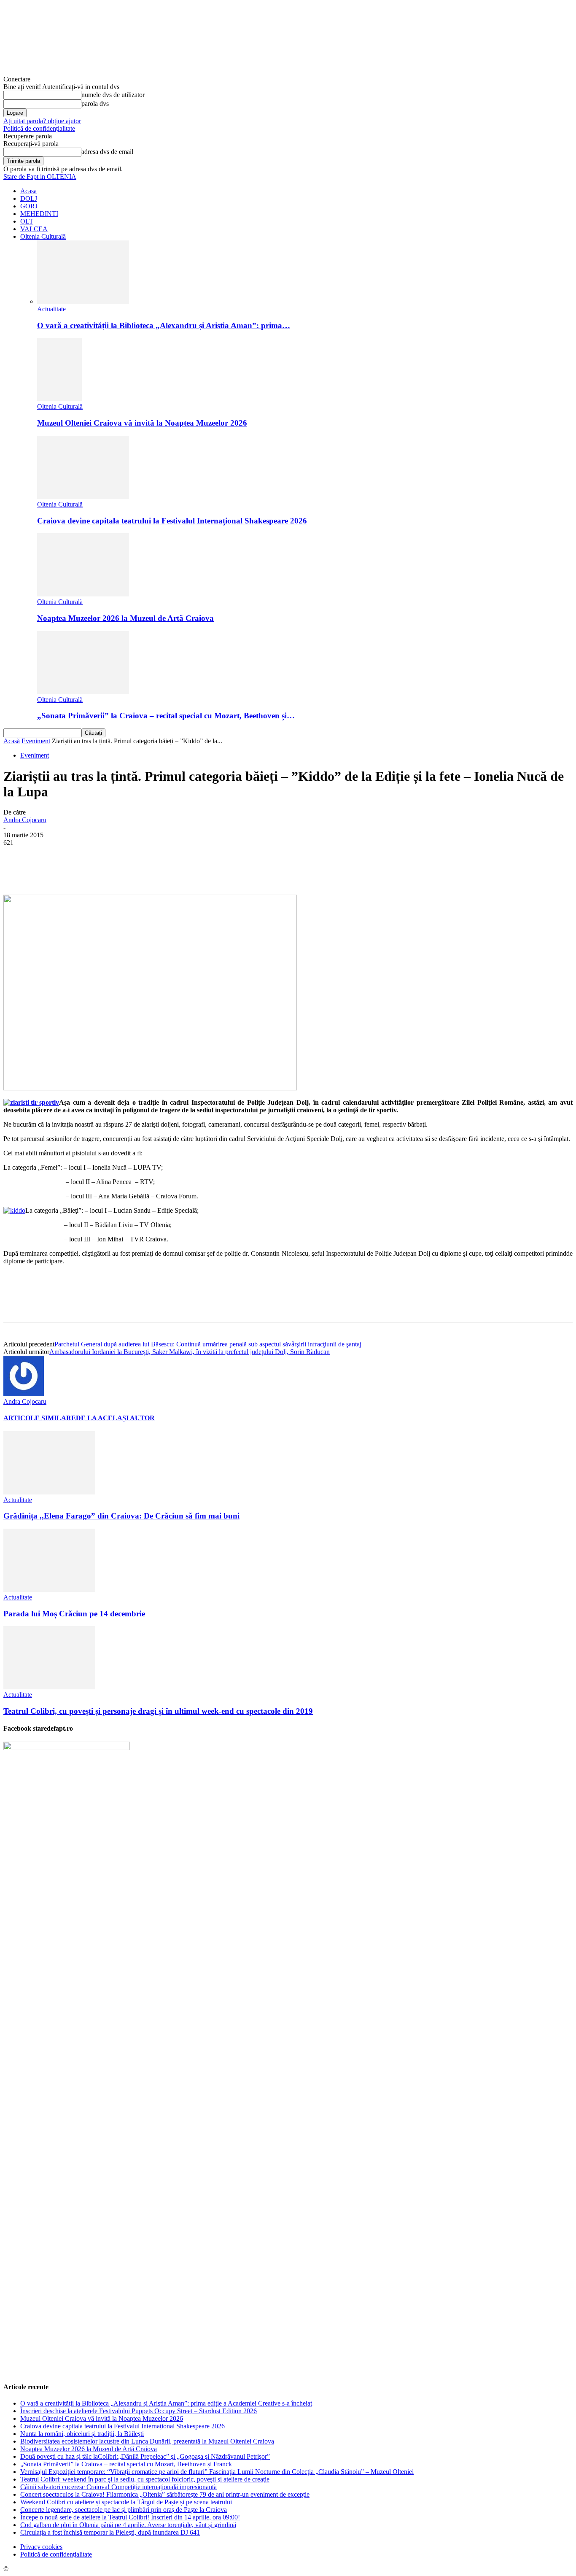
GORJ (29, 206)
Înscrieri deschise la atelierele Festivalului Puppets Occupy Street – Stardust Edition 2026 (139, 2411)
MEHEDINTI (39, 214)
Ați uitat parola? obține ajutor (42, 121)
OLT (27, 221)
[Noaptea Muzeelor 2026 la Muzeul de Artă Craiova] (83, 594)
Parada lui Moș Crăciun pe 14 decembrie (74, 1614)
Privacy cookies (41, 2547)
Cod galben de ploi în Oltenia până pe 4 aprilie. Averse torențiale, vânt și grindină (128, 2525)
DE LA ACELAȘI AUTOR (115, 1418)
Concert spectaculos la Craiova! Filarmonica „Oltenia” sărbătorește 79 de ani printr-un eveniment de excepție (165, 2494)
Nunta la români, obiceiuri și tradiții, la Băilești (82, 2434)
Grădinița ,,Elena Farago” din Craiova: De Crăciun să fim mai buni (121, 1516)
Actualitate (51, 309)
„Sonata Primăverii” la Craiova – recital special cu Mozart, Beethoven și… (166, 716)
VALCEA (34, 229)
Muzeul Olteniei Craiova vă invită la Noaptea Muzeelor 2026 (142, 423)
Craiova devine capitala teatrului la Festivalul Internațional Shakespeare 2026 (172, 521)
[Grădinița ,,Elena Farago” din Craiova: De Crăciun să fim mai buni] (49, 1492)
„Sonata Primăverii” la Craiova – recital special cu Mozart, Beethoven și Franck (126, 2464)
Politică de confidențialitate (39, 128)
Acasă (12, 741)
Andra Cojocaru (25, 820)
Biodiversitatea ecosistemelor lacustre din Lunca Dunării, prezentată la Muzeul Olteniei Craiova (147, 2441)
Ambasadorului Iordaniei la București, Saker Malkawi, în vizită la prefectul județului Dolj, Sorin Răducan (190, 1352)
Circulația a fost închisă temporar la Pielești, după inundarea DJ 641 (110, 2532)
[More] (214, 870)
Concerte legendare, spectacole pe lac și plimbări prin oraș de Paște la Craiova (124, 2510)
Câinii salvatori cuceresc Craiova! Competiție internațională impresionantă (118, 2487)
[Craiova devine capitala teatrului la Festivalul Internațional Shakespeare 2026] (83, 497)
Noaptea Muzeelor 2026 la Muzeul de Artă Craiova (125, 618)
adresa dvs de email (107, 152)
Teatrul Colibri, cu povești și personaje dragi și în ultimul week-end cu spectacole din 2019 (158, 1711)
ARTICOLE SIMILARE (40, 1418)
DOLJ (29, 198)
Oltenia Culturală (43, 236)
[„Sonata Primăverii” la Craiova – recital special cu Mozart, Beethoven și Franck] (83, 692)
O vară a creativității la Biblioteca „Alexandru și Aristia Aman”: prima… (164, 325)
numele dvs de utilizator (113, 95)
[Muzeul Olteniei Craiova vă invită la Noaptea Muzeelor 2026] (59, 399)
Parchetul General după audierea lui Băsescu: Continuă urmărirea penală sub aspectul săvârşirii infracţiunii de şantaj (208, 1344)
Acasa (28, 191)
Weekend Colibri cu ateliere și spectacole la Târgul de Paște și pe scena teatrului (126, 2502)
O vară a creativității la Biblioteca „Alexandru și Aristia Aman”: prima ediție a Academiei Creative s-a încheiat (166, 2403)
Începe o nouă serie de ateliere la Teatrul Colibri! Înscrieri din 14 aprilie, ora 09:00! (130, 2517)
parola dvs (95, 104)
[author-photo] (24, 1394)
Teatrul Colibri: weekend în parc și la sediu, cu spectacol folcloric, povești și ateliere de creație (145, 2479)
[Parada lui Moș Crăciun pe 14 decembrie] (49, 1590)
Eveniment (36, 741)
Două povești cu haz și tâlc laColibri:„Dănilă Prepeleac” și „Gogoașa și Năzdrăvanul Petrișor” (145, 2456)
